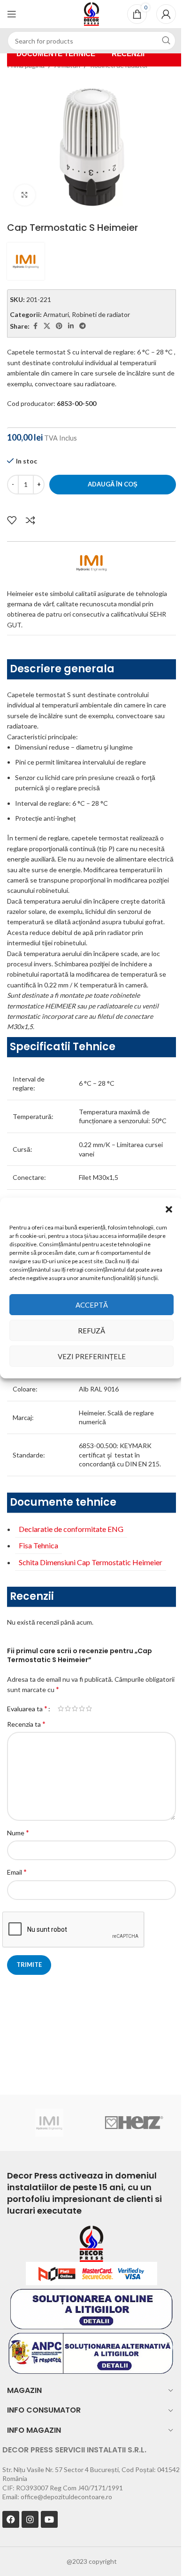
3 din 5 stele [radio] (75, 1708)
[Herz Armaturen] (134, 2123)
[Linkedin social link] (71, 326)
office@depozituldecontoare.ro (66, 2497)
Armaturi (56, 314)
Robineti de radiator (101, 314)
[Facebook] (11, 2519)
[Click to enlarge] (25, 195)
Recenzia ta (26, 1724)
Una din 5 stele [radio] (61, 1708)
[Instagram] (30, 2519)
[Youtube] (49, 2519)
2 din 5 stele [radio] (68, 1708)
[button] (169, 1209)
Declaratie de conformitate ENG (71, 1529)
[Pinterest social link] (59, 326)
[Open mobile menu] (12, 14)
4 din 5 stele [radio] (82, 1708)
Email (17, 1872)
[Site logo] (91, 13)
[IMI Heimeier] (49, 2123)
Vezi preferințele (92, 1356)
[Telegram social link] (83, 326)
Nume (18, 1832)
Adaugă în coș (113, 484)
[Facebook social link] (35, 326)
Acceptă (92, 1305)
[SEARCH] (166, 41)
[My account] (166, 14)
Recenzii (128, 54)
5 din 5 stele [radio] (89, 1708)
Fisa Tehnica (38, 1545)
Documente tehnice (56, 54)
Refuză (91, 1331)
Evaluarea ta (27, 1708)
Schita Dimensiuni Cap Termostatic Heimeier (91, 1562)
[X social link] (47, 326)
